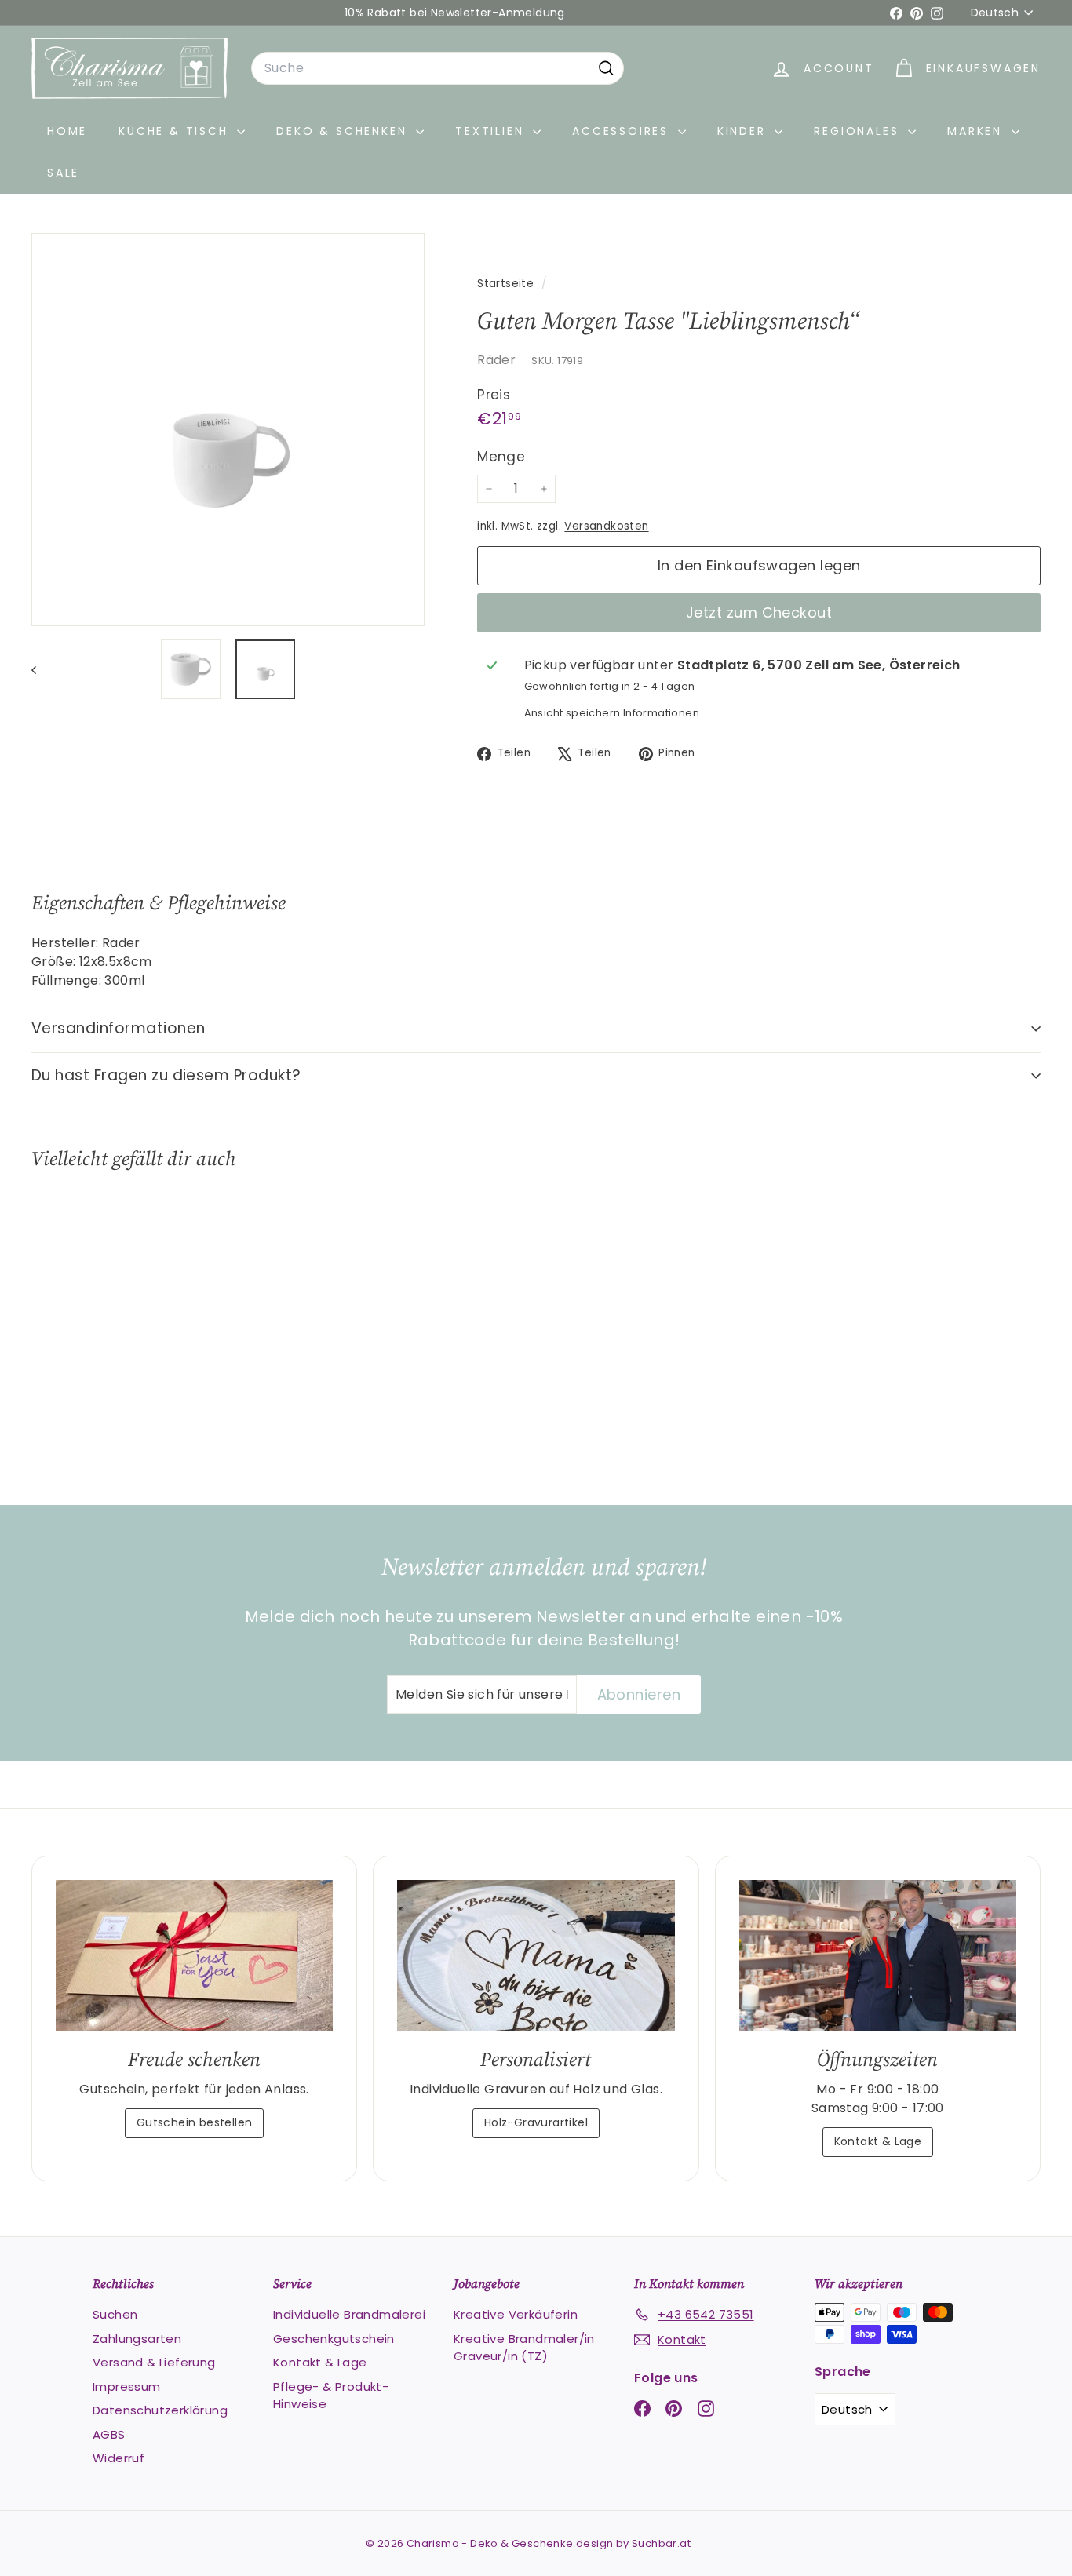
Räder (496, 360)
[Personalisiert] (536, 1955)
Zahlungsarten (137, 2339)
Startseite (507, 284)
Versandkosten (606, 526)
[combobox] (438, 68)
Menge (501, 457)
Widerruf (119, 2458)
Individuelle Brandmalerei (349, 2314)
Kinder (744, 131)
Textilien (492, 131)
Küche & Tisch (176, 131)
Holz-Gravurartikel (536, 2122)
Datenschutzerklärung (160, 2410)
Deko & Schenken (344, 131)
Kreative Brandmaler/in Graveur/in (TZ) (524, 2348)
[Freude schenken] (194, 1955)
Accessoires (623, 131)
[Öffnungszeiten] (878, 1955)
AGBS (109, 2434)
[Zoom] (228, 430)
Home (67, 131)
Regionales (859, 131)
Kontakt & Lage (878, 2141)
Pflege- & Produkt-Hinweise (331, 2396)
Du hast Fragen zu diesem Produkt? (166, 1075)
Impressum (127, 2387)
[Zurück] (41, 669)
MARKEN (977, 131)
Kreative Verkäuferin (516, 2314)
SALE (63, 173)
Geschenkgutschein (334, 2339)
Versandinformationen (119, 1028)
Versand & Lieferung (154, 2362)
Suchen (115, 2314)
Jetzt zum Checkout (759, 612)
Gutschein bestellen (195, 2122)
